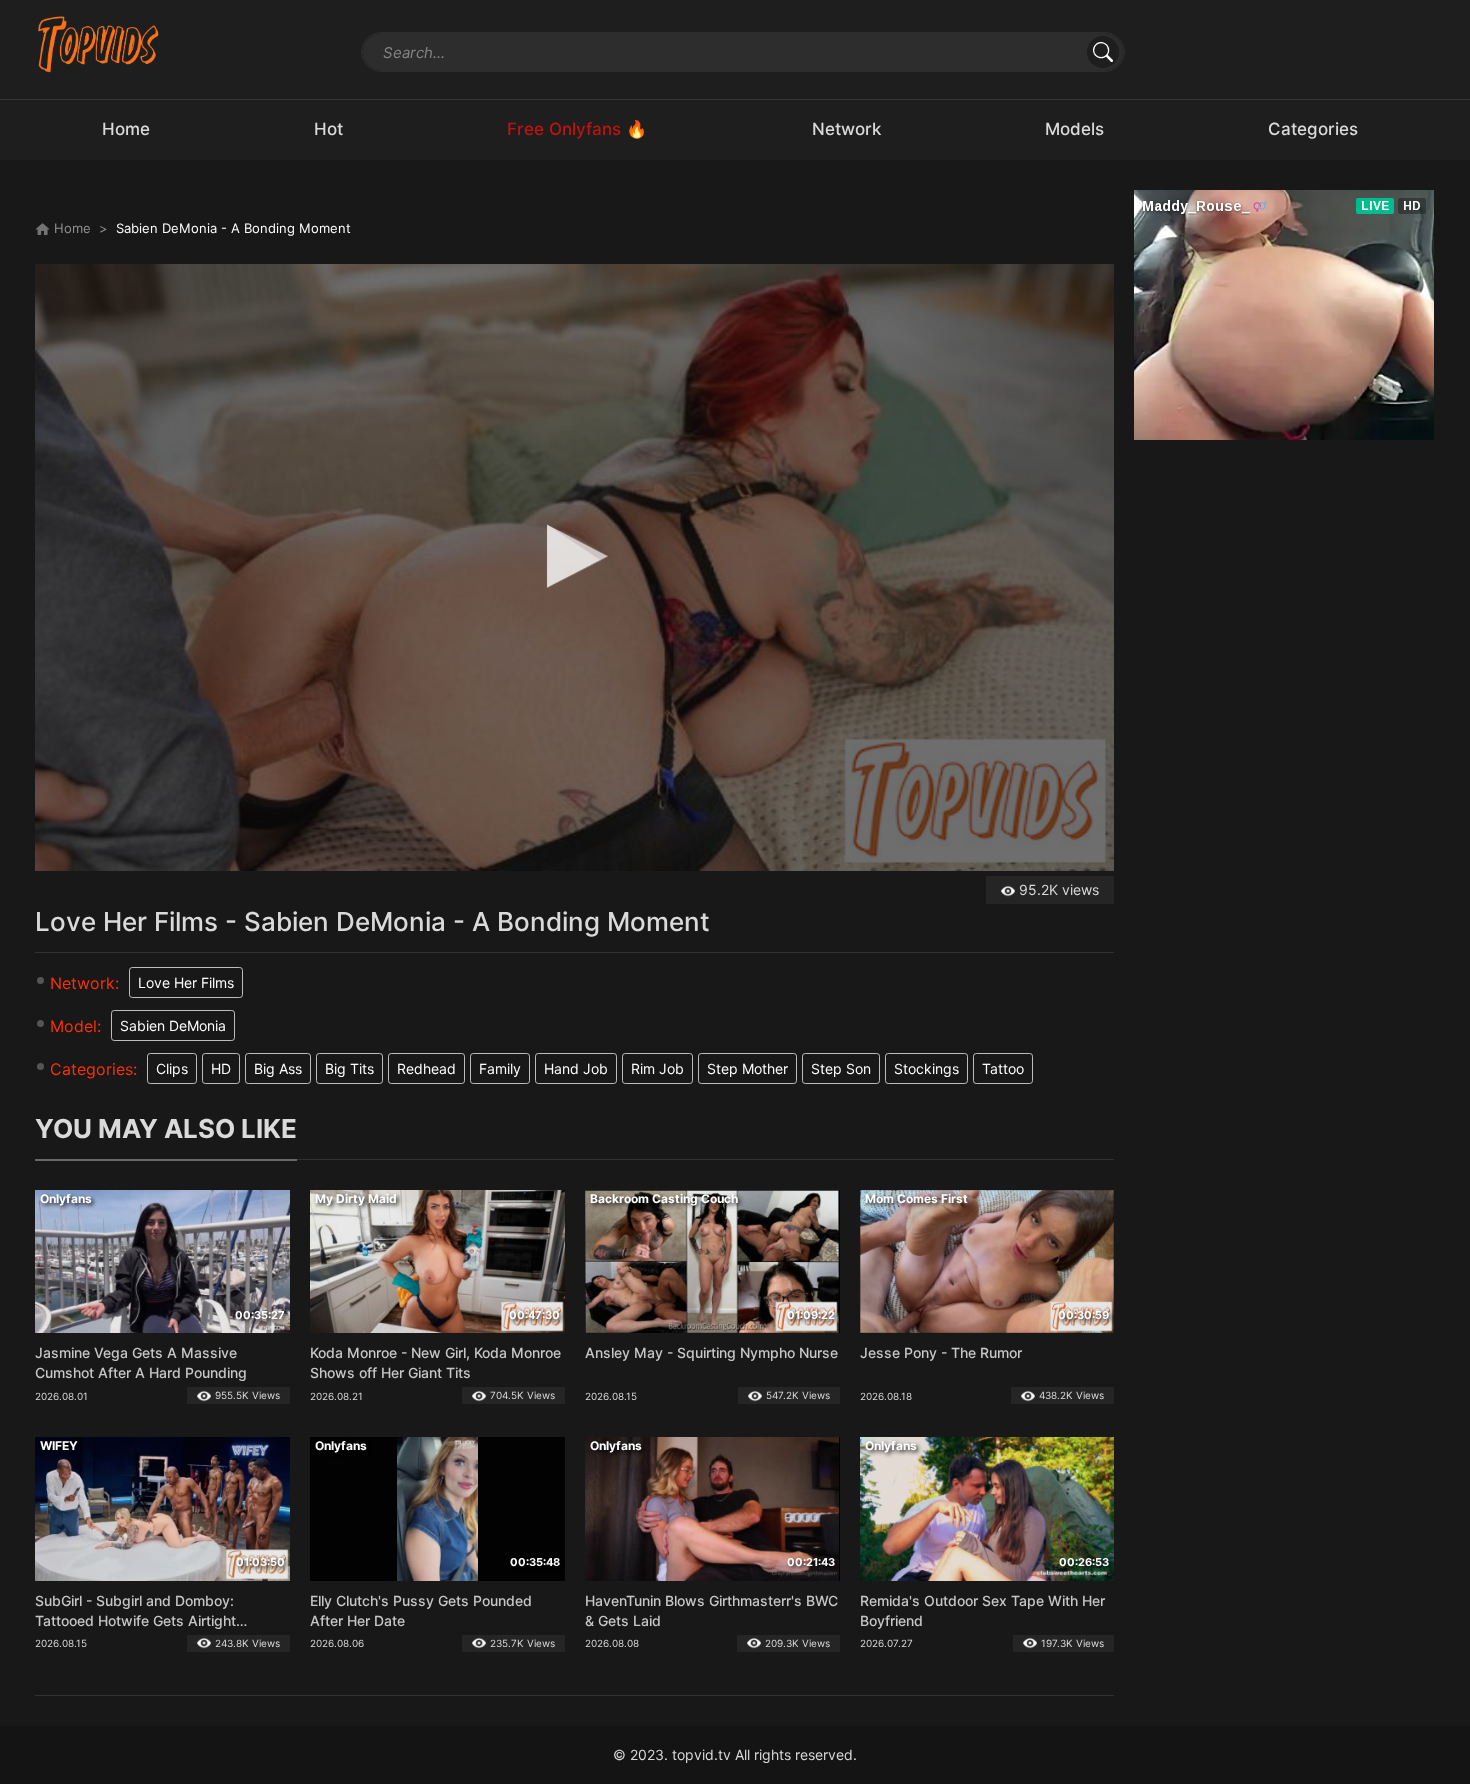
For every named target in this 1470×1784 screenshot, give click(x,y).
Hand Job (576, 1068)
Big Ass (278, 1068)
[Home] (98, 43)
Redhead (426, 1068)
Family (500, 1068)
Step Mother (747, 1068)
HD (221, 1068)
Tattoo (1003, 1068)
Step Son (841, 1068)
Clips (172, 1068)
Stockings (926, 1068)
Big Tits (349, 1068)
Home (70, 228)
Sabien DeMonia (173, 1025)
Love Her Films (186, 982)
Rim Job (657, 1068)
